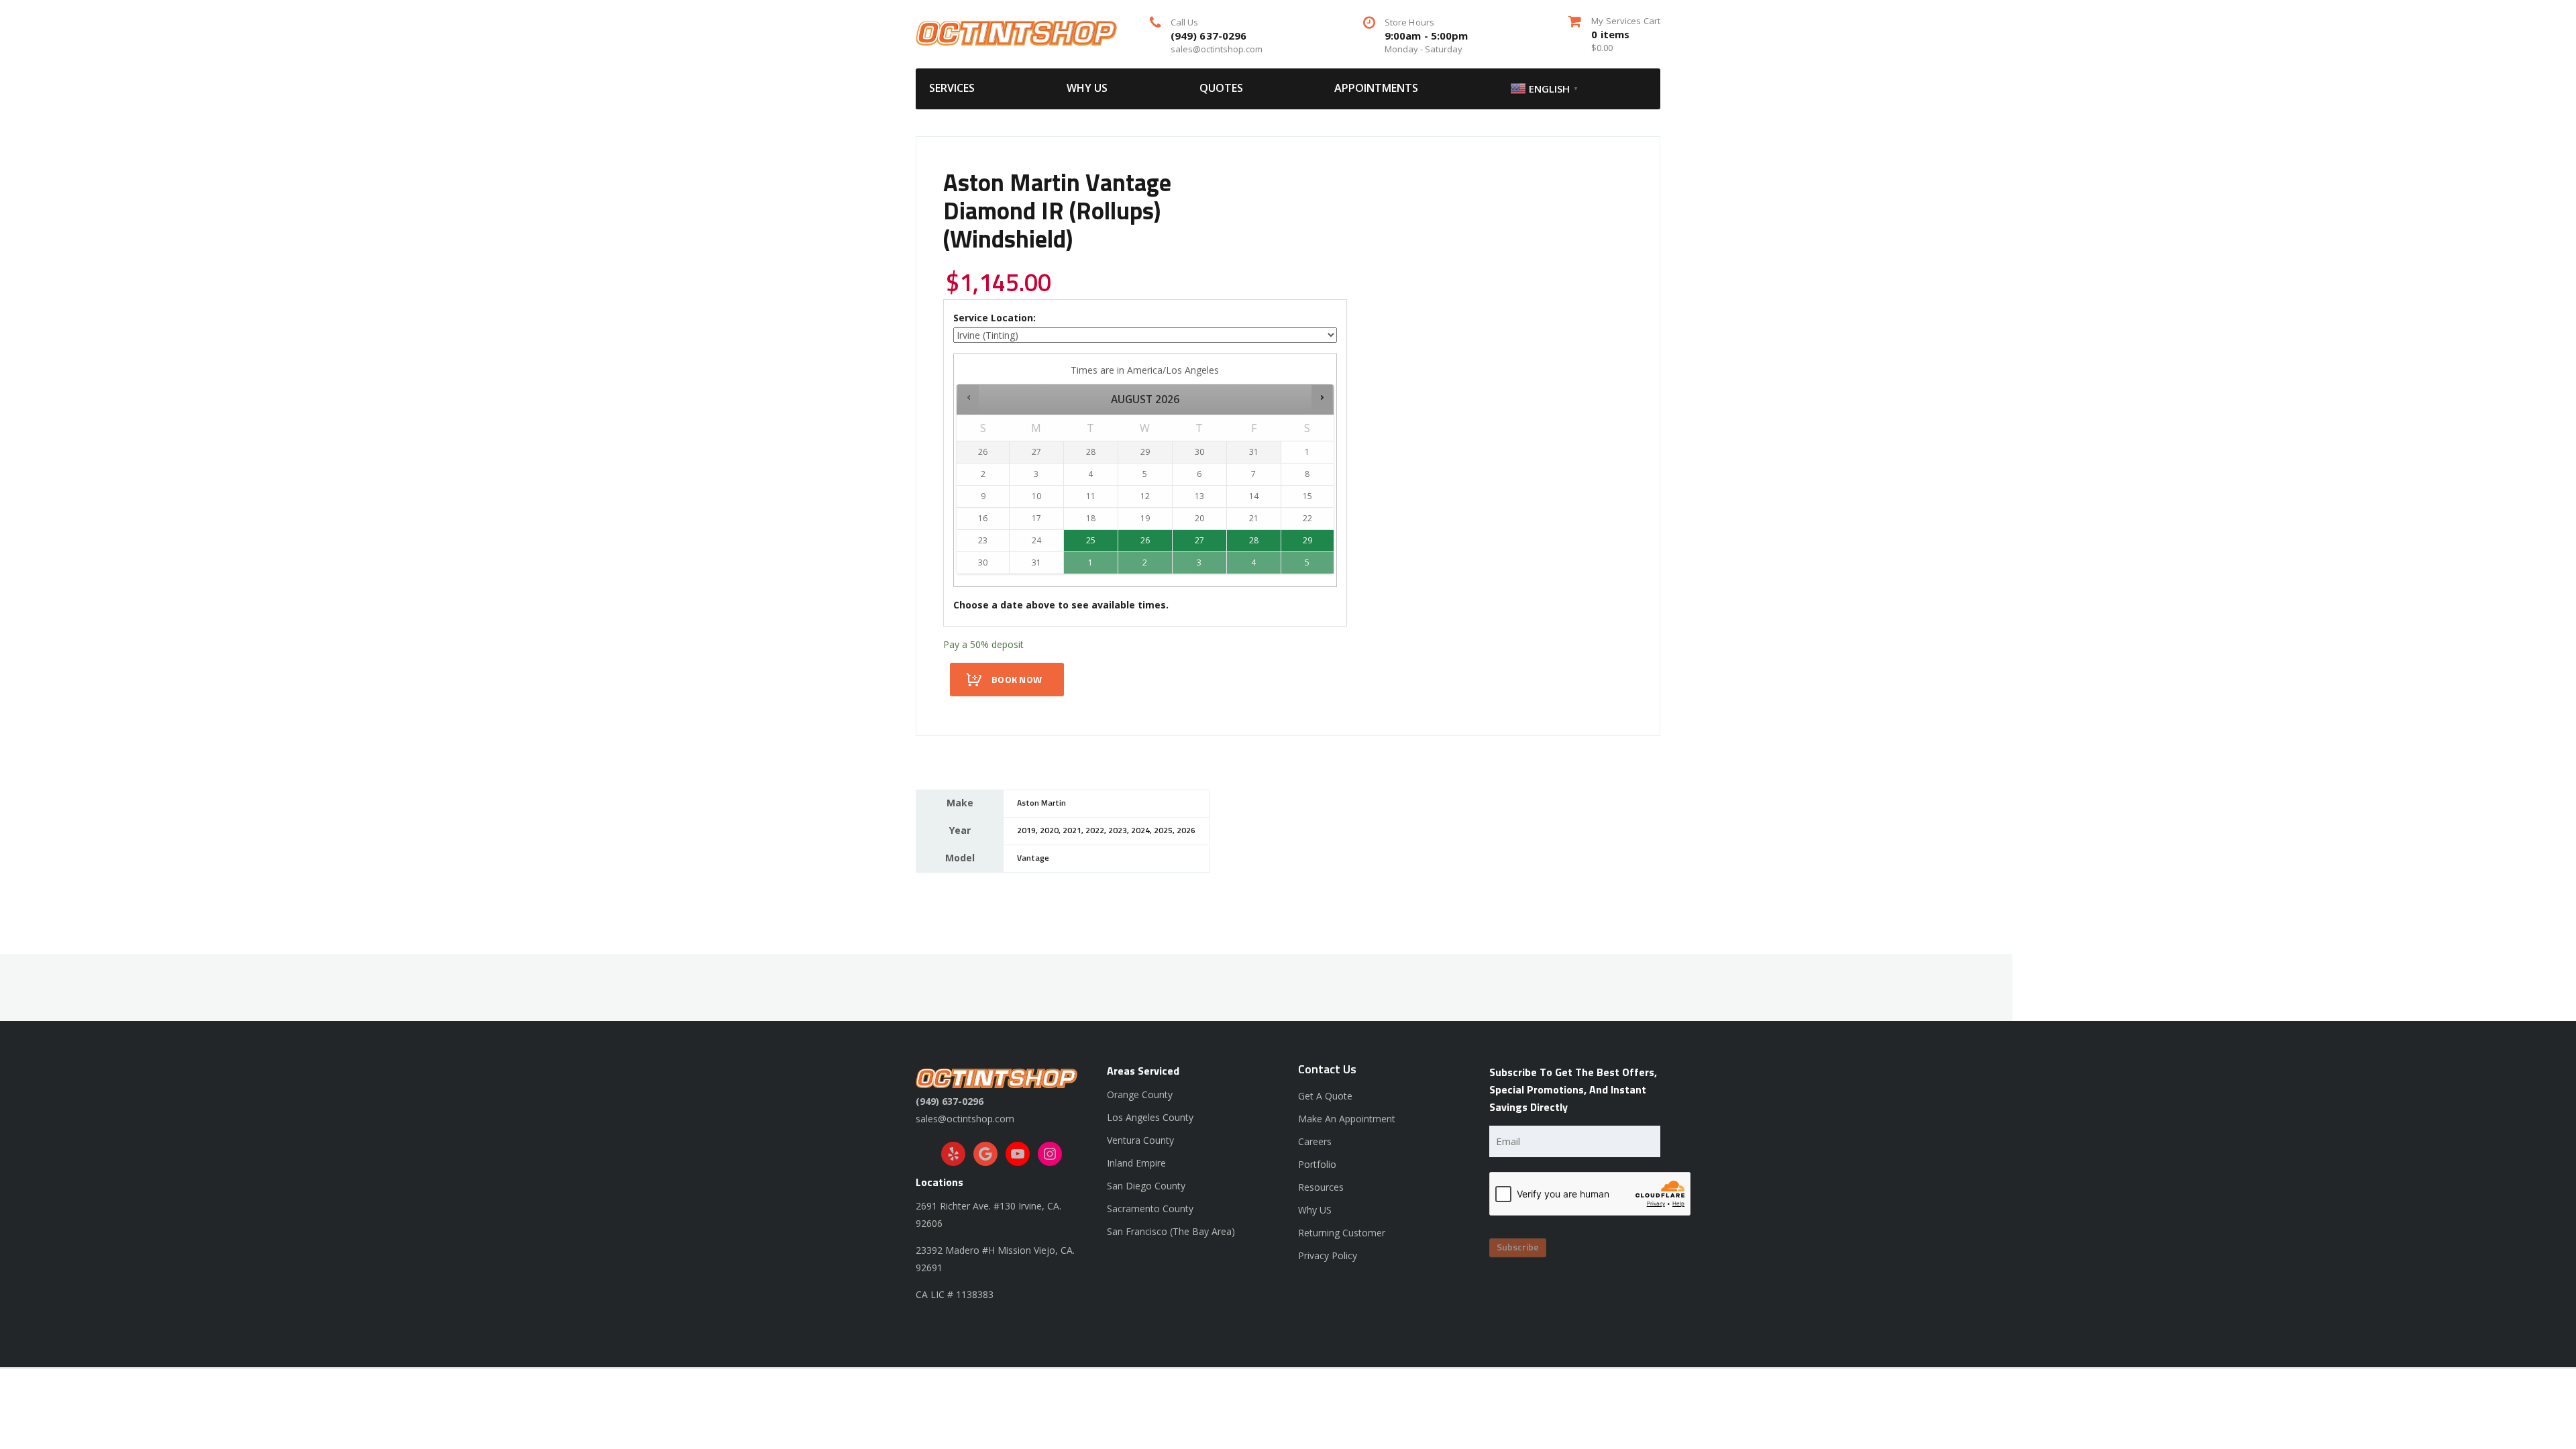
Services (952, 88)
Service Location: (995, 318)
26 (1145, 540)
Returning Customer (1342, 1233)
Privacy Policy (1328, 1255)
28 (1254, 540)
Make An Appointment (1347, 1119)
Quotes (1221, 88)
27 (1199, 540)
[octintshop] (1016, 32)
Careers (1315, 1141)
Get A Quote (1325, 1096)
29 (1307, 540)
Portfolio (1317, 1164)
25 (1091, 540)
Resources (1321, 1187)
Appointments (1376, 88)
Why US (1087, 88)
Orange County (1140, 1094)
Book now (1017, 680)
